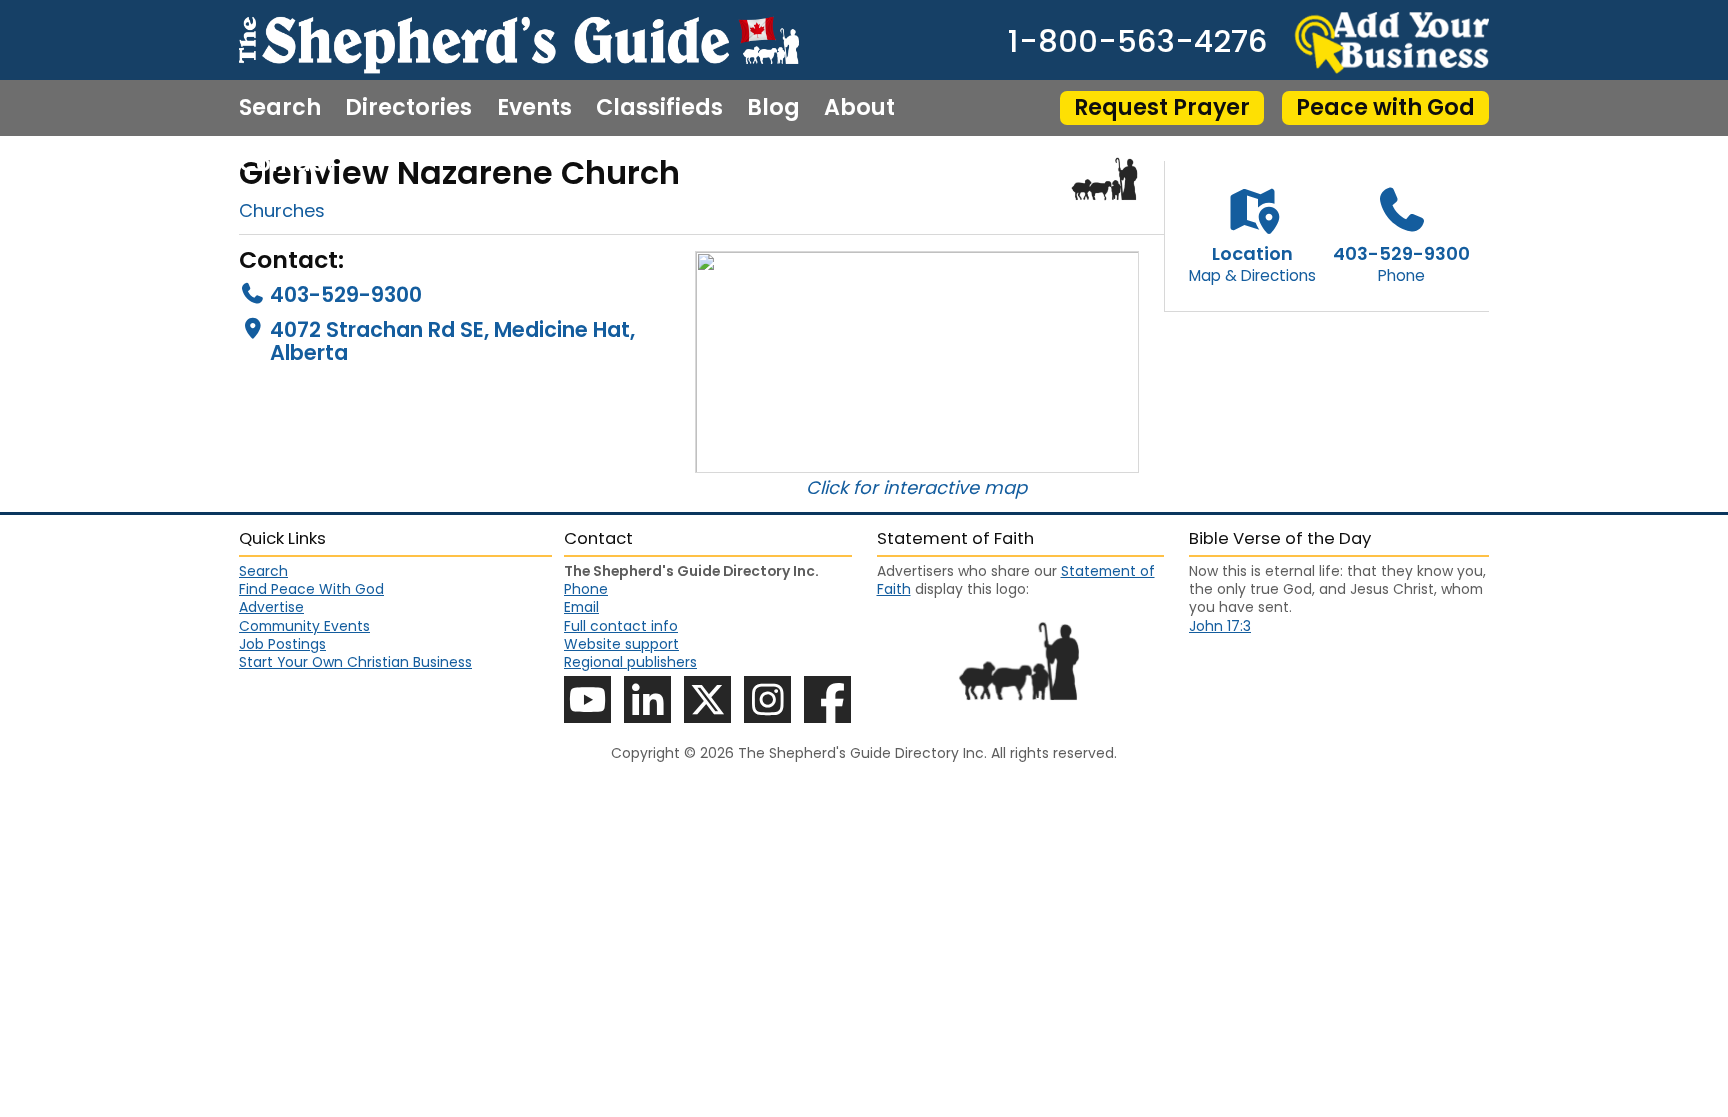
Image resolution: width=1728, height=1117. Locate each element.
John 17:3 (1220, 626)
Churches (282, 210)
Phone (586, 589)
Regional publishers (630, 662)
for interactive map (940, 487)
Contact (286, 164)
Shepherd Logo (1105, 179)
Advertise (271, 607)
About (859, 108)
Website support (621, 644)
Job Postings (282, 644)
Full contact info (621, 626)
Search (280, 108)
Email (581, 607)
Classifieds (659, 108)
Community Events (304, 626)
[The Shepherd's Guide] (519, 40)
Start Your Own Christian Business (355, 662)
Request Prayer (1162, 107)
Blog (773, 108)
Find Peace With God (311, 589)
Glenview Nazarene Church (459, 172)
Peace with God (1385, 107)
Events (534, 108)
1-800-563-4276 (1137, 42)
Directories (408, 108)
